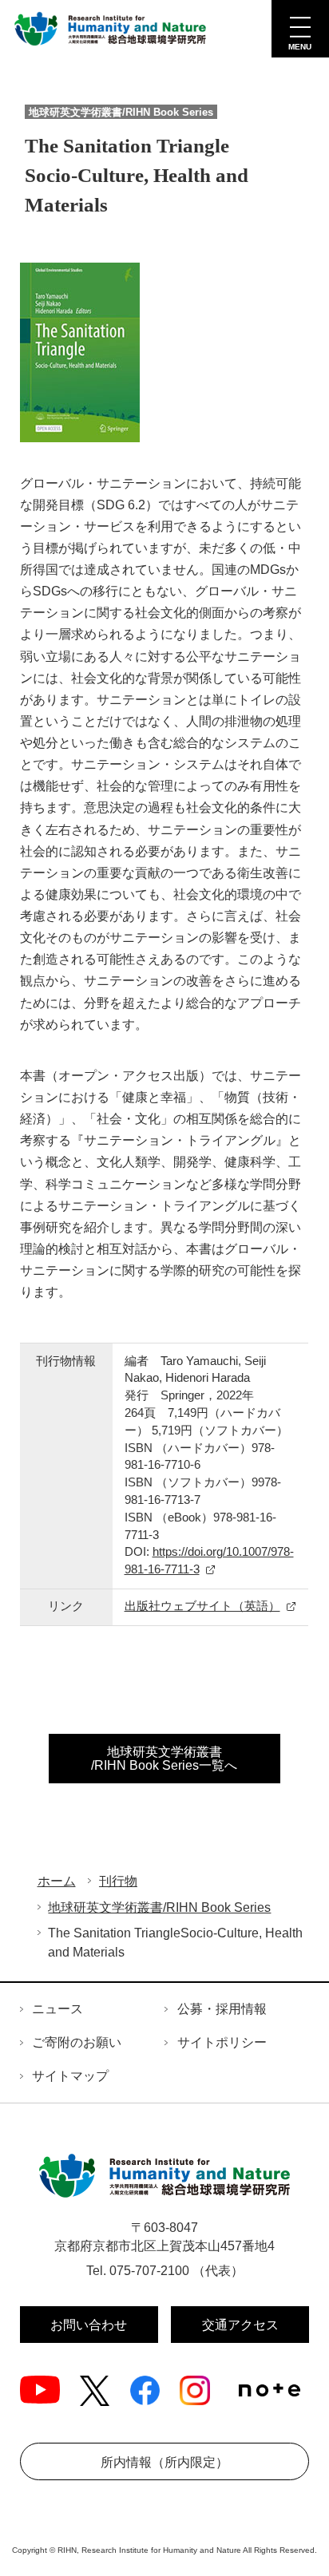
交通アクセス (240, 2325)
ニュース (57, 2009)
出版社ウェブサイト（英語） (202, 1606)
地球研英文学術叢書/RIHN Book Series (159, 1907)
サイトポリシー (222, 2042)
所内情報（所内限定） (164, 2462)
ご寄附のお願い (77, 2042)
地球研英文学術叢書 (164, 1759)
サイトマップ (70, 2076)
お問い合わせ (89, 2325)
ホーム (57, 1881)
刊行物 (118, 1881)
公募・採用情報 (222, 2009)
